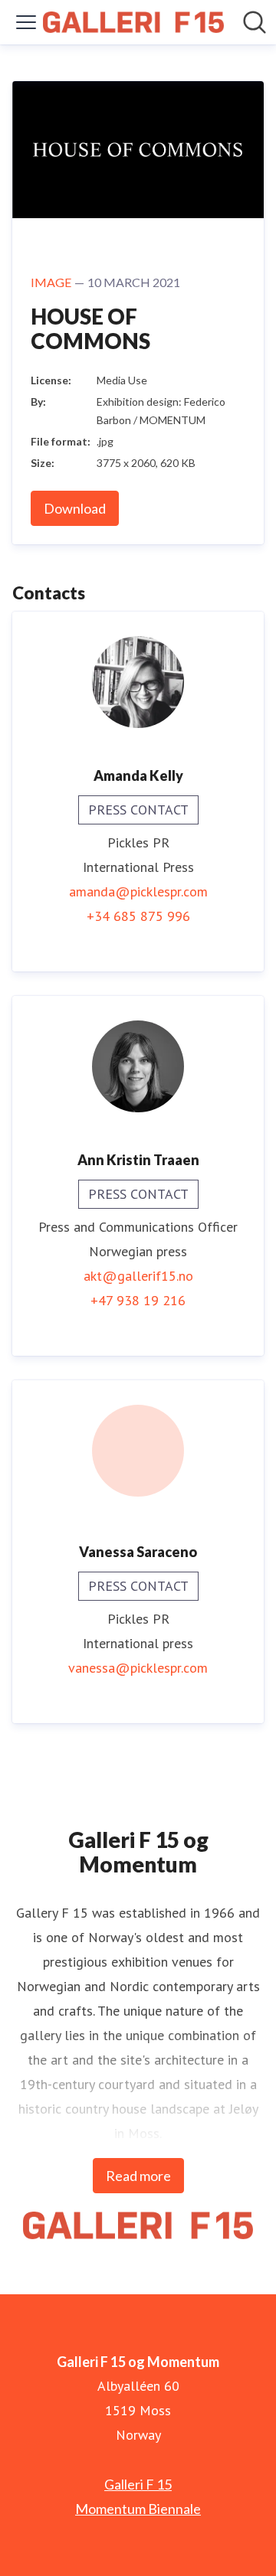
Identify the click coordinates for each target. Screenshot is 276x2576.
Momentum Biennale (138, 2509)
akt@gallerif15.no (138, 1276)
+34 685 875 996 (138, 916)
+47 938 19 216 (138, 1300)
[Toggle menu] (26, 22)
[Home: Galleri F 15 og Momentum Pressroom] (133, 23)
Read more (138, 2176)
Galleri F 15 (138, 2484)
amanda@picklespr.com (138, 891)
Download (75, 508)
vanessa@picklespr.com (138, 1668)
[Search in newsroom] (255, 22)
